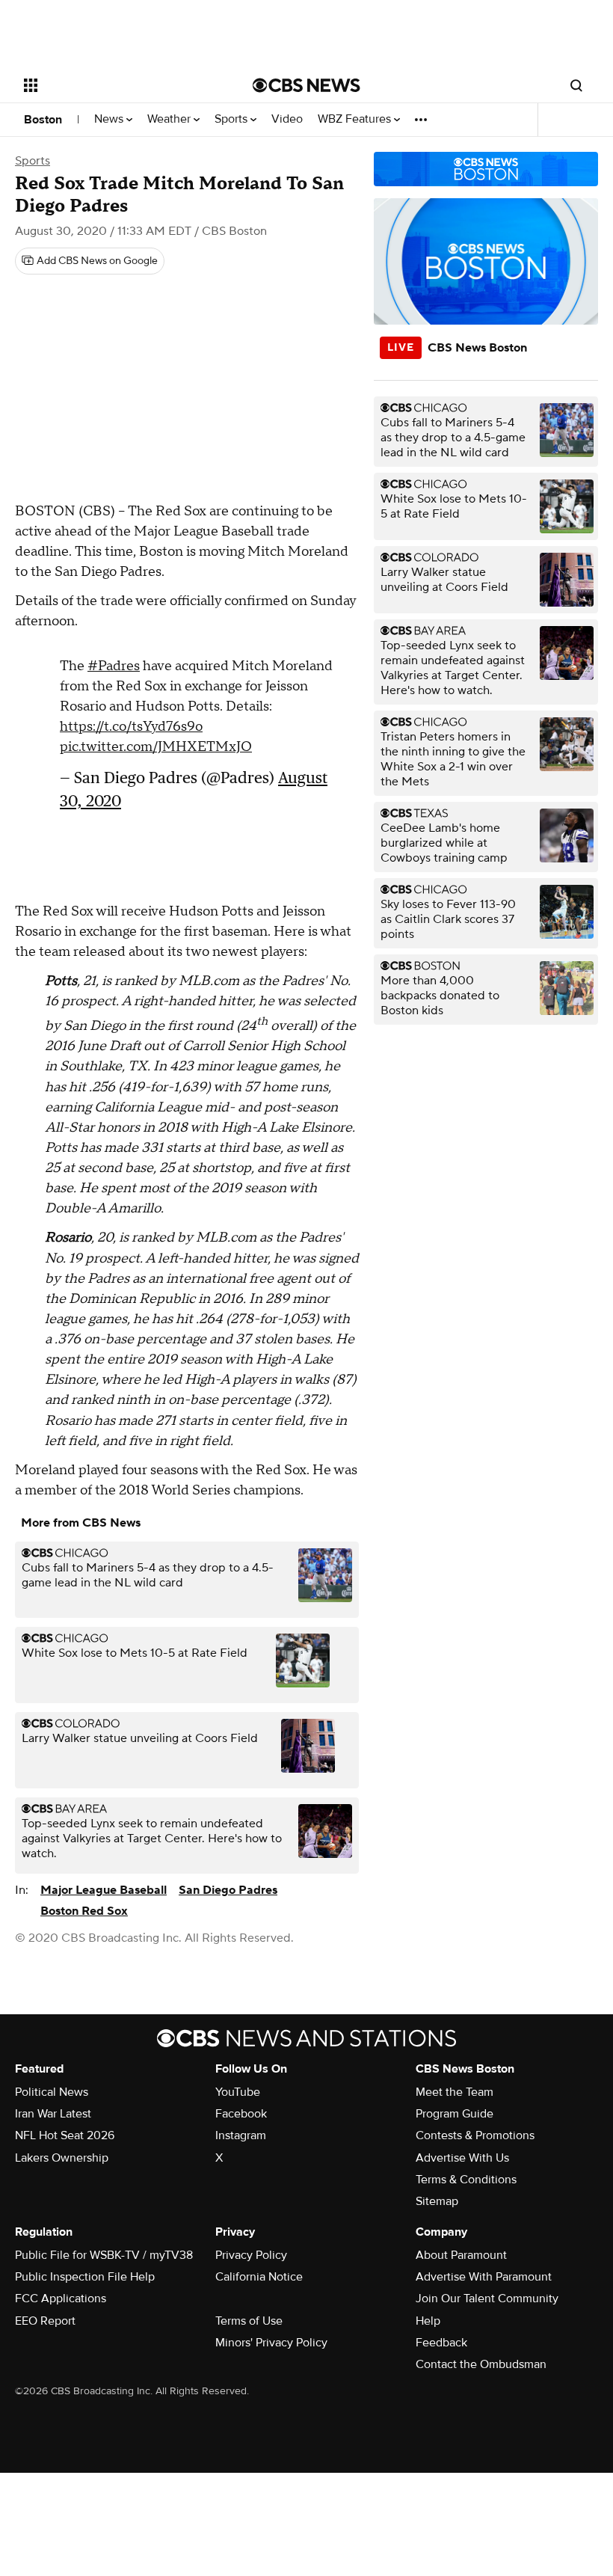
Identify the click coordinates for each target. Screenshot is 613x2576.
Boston (43, 120)
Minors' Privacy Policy (271, 2343)
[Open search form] (576, 85)
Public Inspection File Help (85, 2277)
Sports (232, 119)
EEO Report (45, 2321)
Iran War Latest (53, 2114)
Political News (52, 2092)
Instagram (241, 2135)
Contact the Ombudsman (481, 2364)
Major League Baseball (104, 1890)
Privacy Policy (251, 2255)
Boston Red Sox (84, 1911)
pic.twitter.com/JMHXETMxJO (156, 747)
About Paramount (461, 2255)
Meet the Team (455, 2092)
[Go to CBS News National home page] (306, 85)
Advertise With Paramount (484, 2277)
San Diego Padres (228, 1890)
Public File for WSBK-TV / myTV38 (104, 2255)
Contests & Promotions (475, 2135)
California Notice (259, 2277)
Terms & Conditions (466, 2180)
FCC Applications (61, 2299)
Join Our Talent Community (487, 2299)
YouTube (238, 2092)
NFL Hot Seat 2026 (65, 2135)
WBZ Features (356, 119)
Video (287, 119)
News (110, 119)
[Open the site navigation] (118, 85)
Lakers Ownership (62, 2158)
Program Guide (455, 2114)
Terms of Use (249, 2321)
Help (428, 2321)
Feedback (441, 2343)
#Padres (114, 666)
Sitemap (437, 2201)
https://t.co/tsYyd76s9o (131, 727)
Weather (170, 119)
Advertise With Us (462, 2158)
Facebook (241, 2114)
